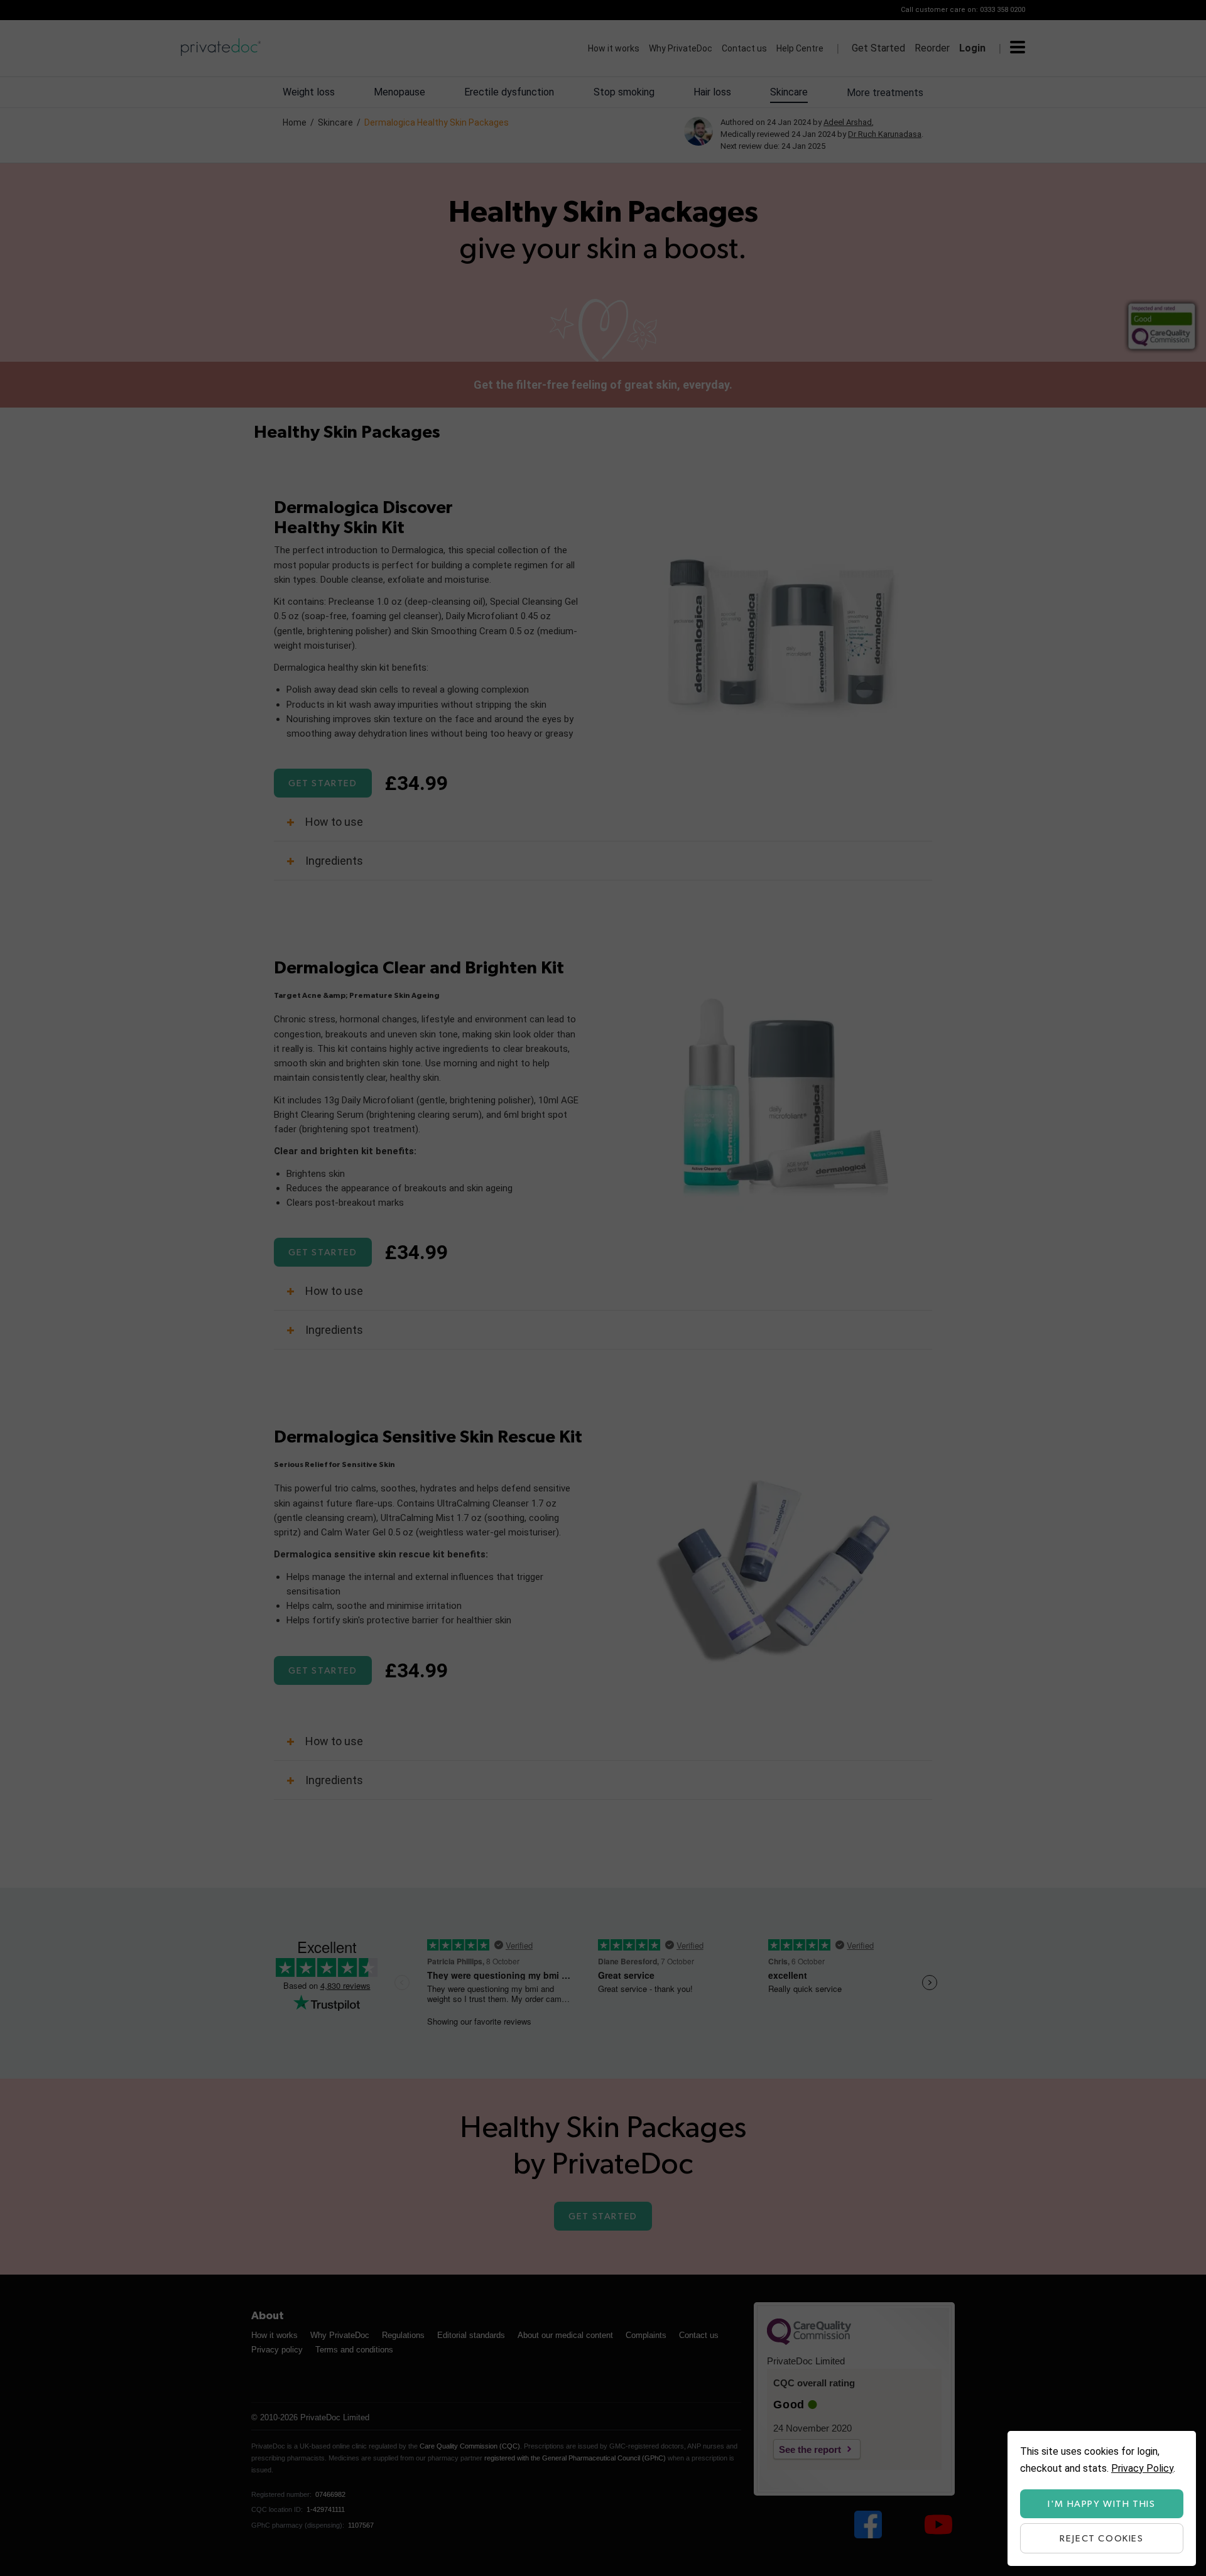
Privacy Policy (1142, 2468)
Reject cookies (1101, 2539)
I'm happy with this (1101, 2504)
